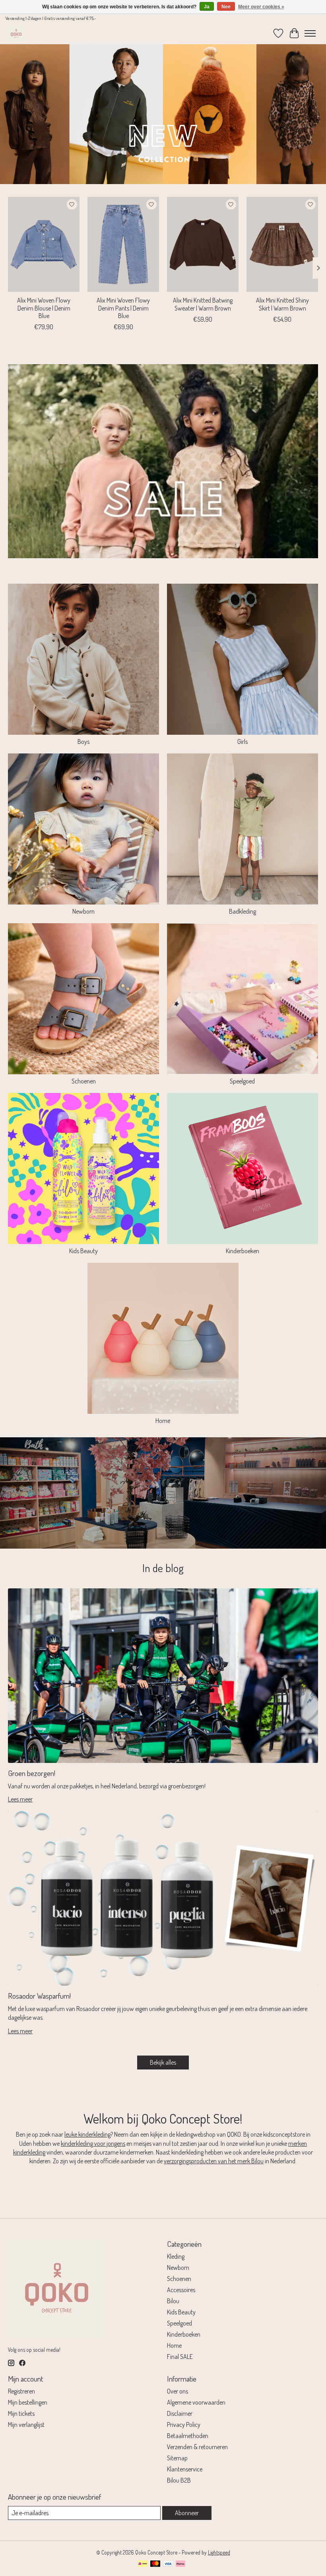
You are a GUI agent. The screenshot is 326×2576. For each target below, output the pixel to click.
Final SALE (180, 2357)
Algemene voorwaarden (196, 2402)
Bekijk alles (163, 2062)
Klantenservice (185, 2469)
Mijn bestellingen (28, 2402)
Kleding (176, 2256)
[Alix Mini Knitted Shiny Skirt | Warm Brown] (282, 244)
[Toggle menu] (310, 33)
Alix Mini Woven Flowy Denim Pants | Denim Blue (123, 308)
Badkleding (243, 911)
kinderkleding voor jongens (93, 2143)
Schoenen (84, 1081)
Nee (226, 7)
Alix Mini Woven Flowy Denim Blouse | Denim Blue (44, 308)
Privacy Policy (184, 2425)
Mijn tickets (21, 2413)
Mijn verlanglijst (26, 2425)
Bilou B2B (179, 2480)
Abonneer (187, 2513)
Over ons (178, 2391)
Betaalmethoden (188, 2436)
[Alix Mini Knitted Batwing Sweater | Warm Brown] (203, 244)
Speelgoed (242, 1081)
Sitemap (177, 2458)
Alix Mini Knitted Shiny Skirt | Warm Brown (282, 304)
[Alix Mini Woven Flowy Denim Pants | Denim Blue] (123, 244)
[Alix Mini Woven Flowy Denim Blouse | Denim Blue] (44, 244)
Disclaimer (180, 2413)
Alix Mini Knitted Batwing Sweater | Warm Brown (203, 304)
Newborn (83, 911)
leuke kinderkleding (87, 2134)
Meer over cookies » (261, 7)
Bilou (173, 2301)
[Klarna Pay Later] (180, 2564)
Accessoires (181, 2290)
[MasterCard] (155, 2564)
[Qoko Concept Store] (16, 33)
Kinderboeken (243, 1251)
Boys (83, 742)
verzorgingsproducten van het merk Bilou (214, 2161)
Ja (207, 7)
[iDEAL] (143, 2564)
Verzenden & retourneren (197, 2447)
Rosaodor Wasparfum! (39, 1996)
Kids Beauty (83, 1251)
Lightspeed (219, 2552)
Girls (243, 742)
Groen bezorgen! (32, 1773)
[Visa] (168, 2564)
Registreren (21, 2391)
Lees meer (20, 1799)
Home (163, 1421)
